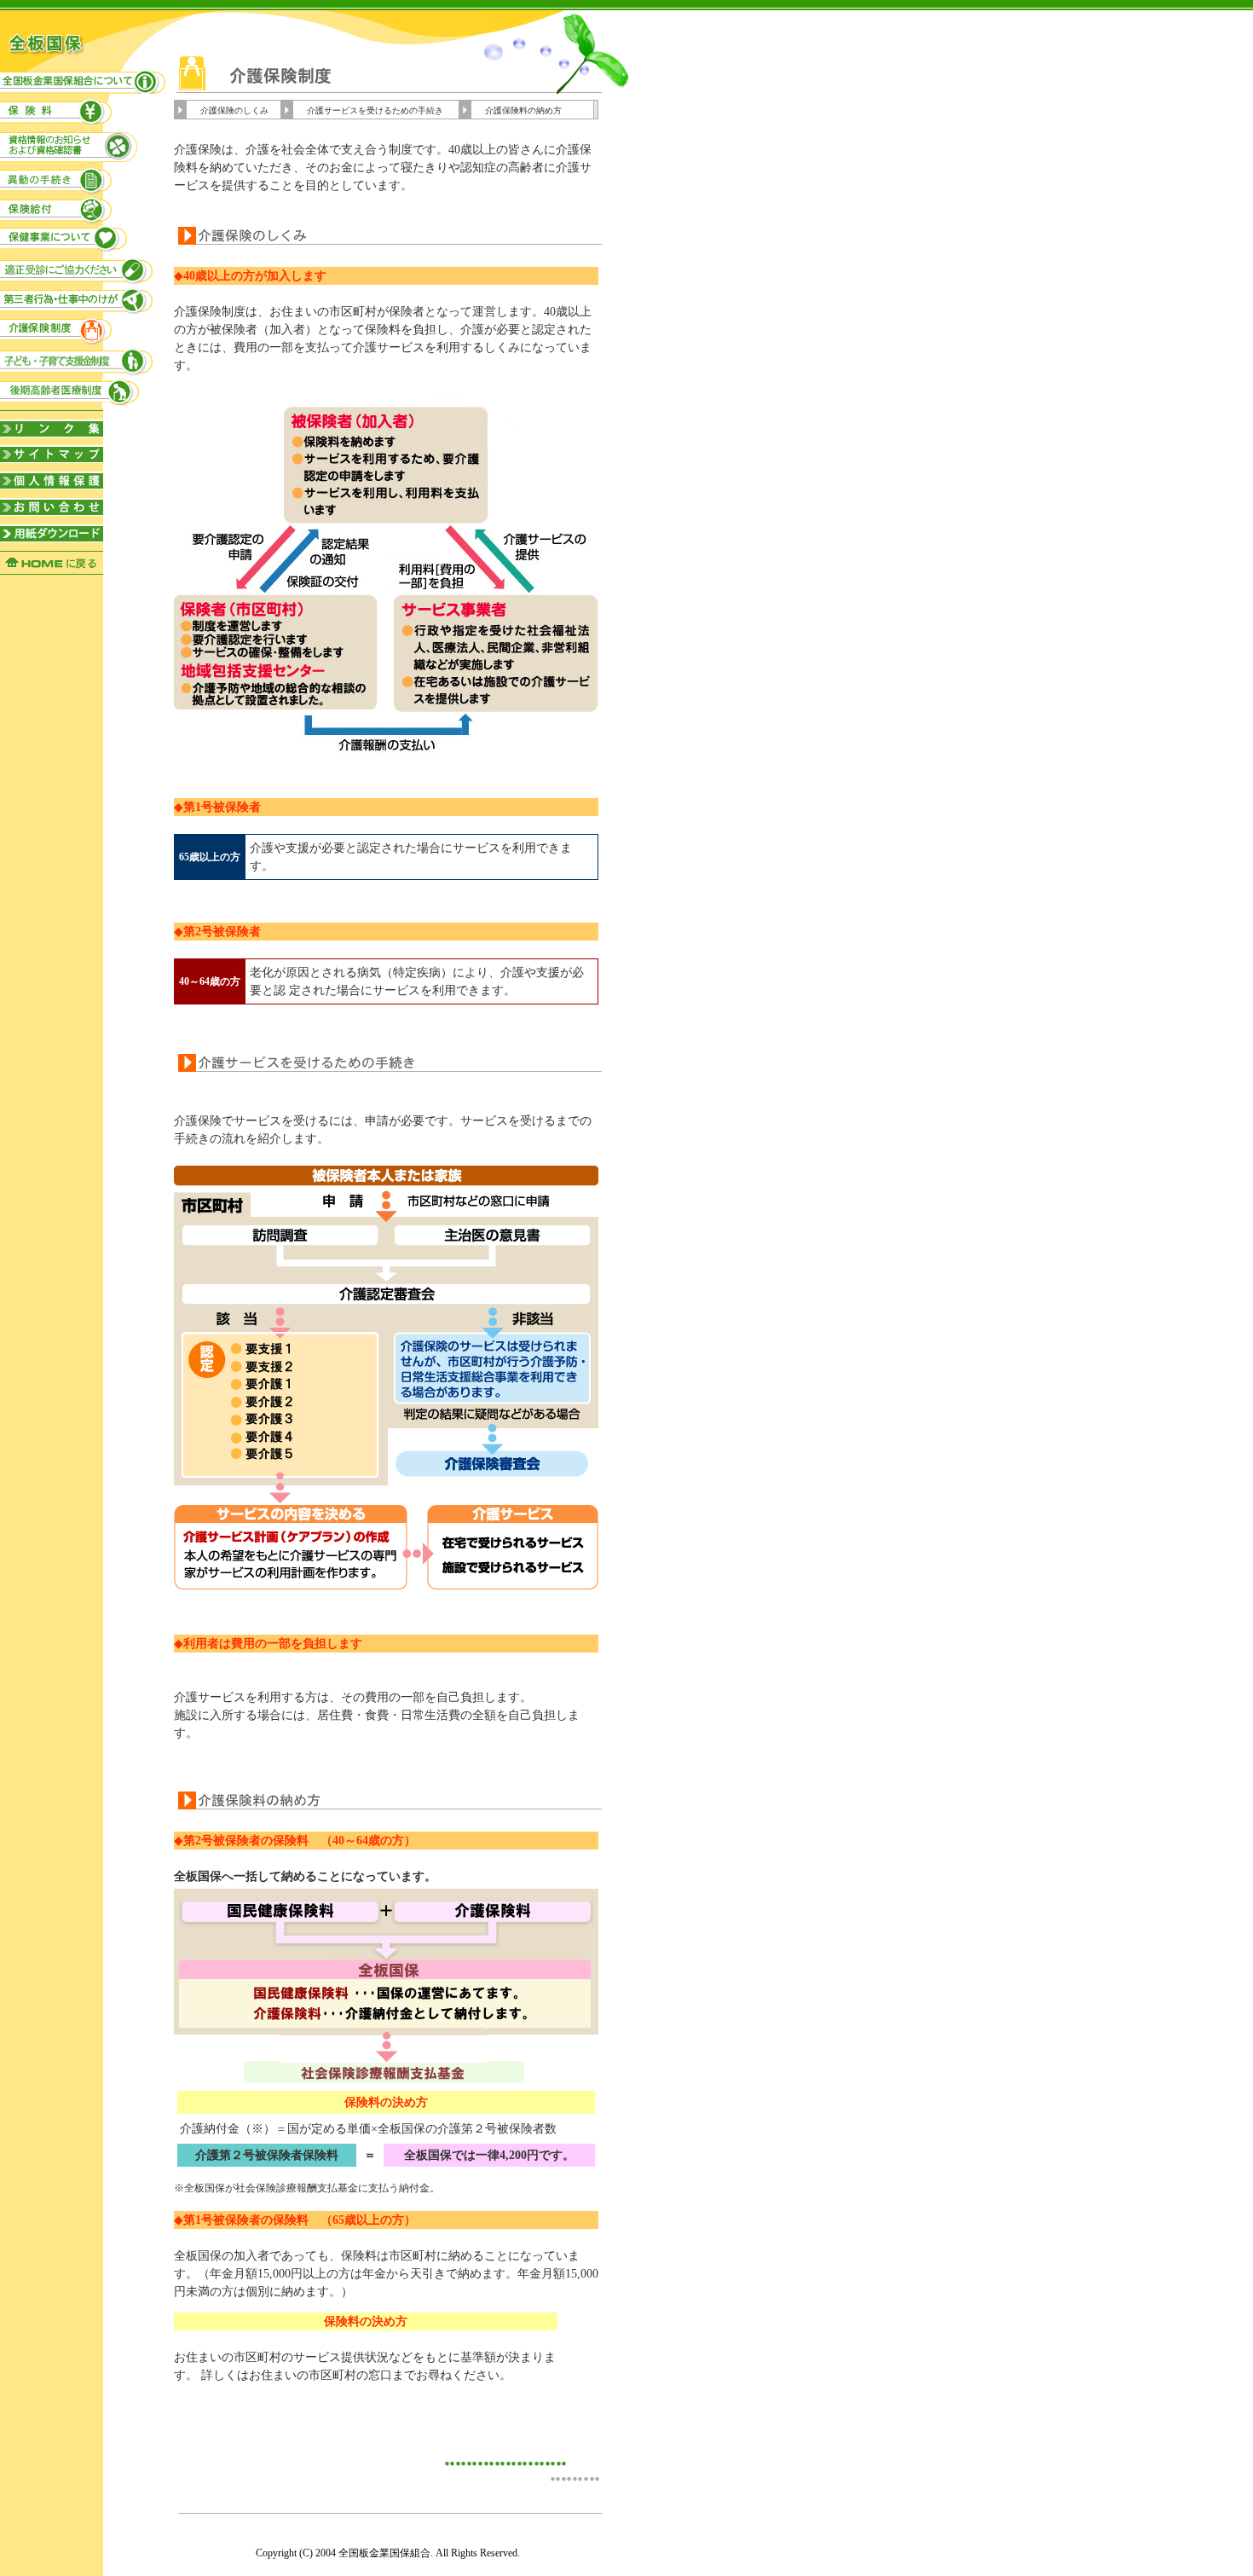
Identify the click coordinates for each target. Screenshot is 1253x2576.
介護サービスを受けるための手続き (375, 110)
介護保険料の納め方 (523, 110)
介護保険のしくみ (234, 110)
